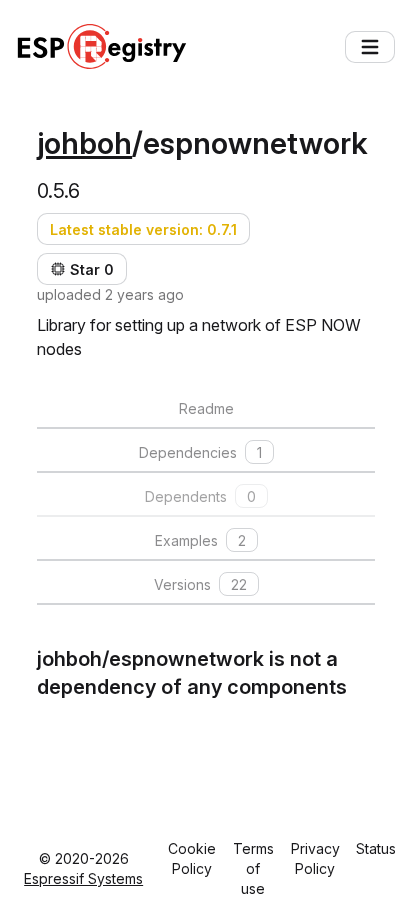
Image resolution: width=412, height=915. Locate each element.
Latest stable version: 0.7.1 (143, 229)
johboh (84, 143)
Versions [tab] (200, 584)
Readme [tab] (206, 408)
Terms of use (253, 868)
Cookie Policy (192, 858)
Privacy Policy (315, 858)
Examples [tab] (200, 540)
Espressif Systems (83, 878)
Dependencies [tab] (200, 452)
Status (376, 848)
